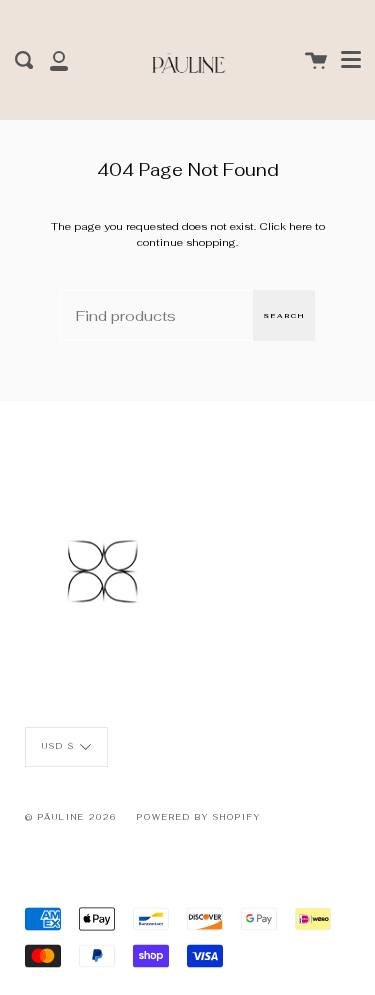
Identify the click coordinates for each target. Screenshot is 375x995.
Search (284, 315)
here (300, 226)
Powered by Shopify (199, 817)
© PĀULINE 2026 (71, 817)
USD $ (58, 746)
